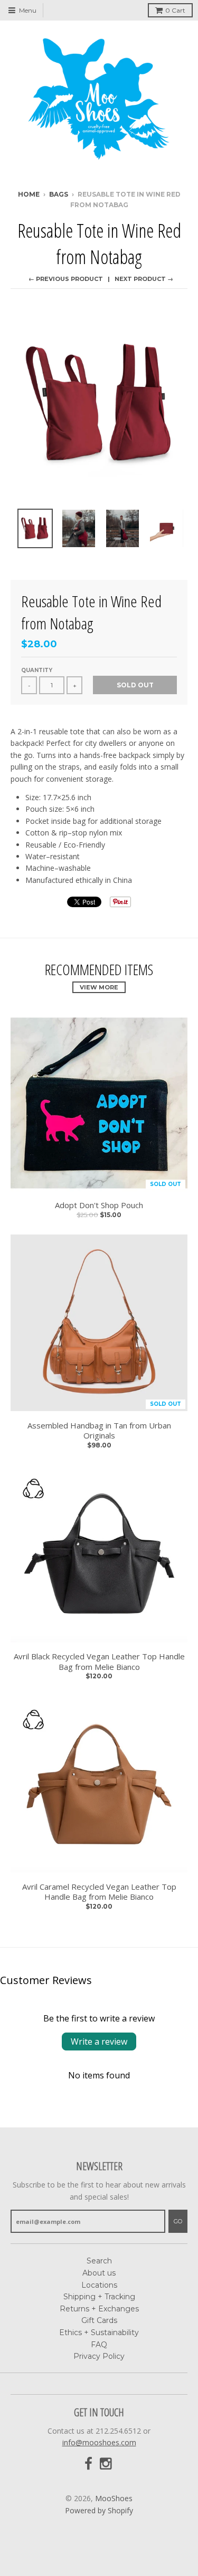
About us (99, 2273)
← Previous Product (66, 279)
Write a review (99, 2042)
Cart (175, 10)
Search (99, 2261)
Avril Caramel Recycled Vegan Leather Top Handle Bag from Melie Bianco (99, 1892)
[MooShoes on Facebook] (88, 2464)
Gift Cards (99, 2320)
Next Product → (144, 279)
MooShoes (114, 2498)
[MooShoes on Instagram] (107, 2464)
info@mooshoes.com (99, 2442)
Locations (99, 2285)
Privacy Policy (99, 2356)
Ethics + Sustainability (99, 2332)
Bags (59, 194)
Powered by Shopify (99, 2510)
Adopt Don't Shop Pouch (99, 1205)
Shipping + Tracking (99, 2297)
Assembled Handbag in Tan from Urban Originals (99, 1431)
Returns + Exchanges (99, 2309)
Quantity (37, 670)
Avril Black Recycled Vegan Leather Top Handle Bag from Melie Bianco (99, 1662)
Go (178, 2221)
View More (99, 987)
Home (29, 194)
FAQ (99, 2345)
